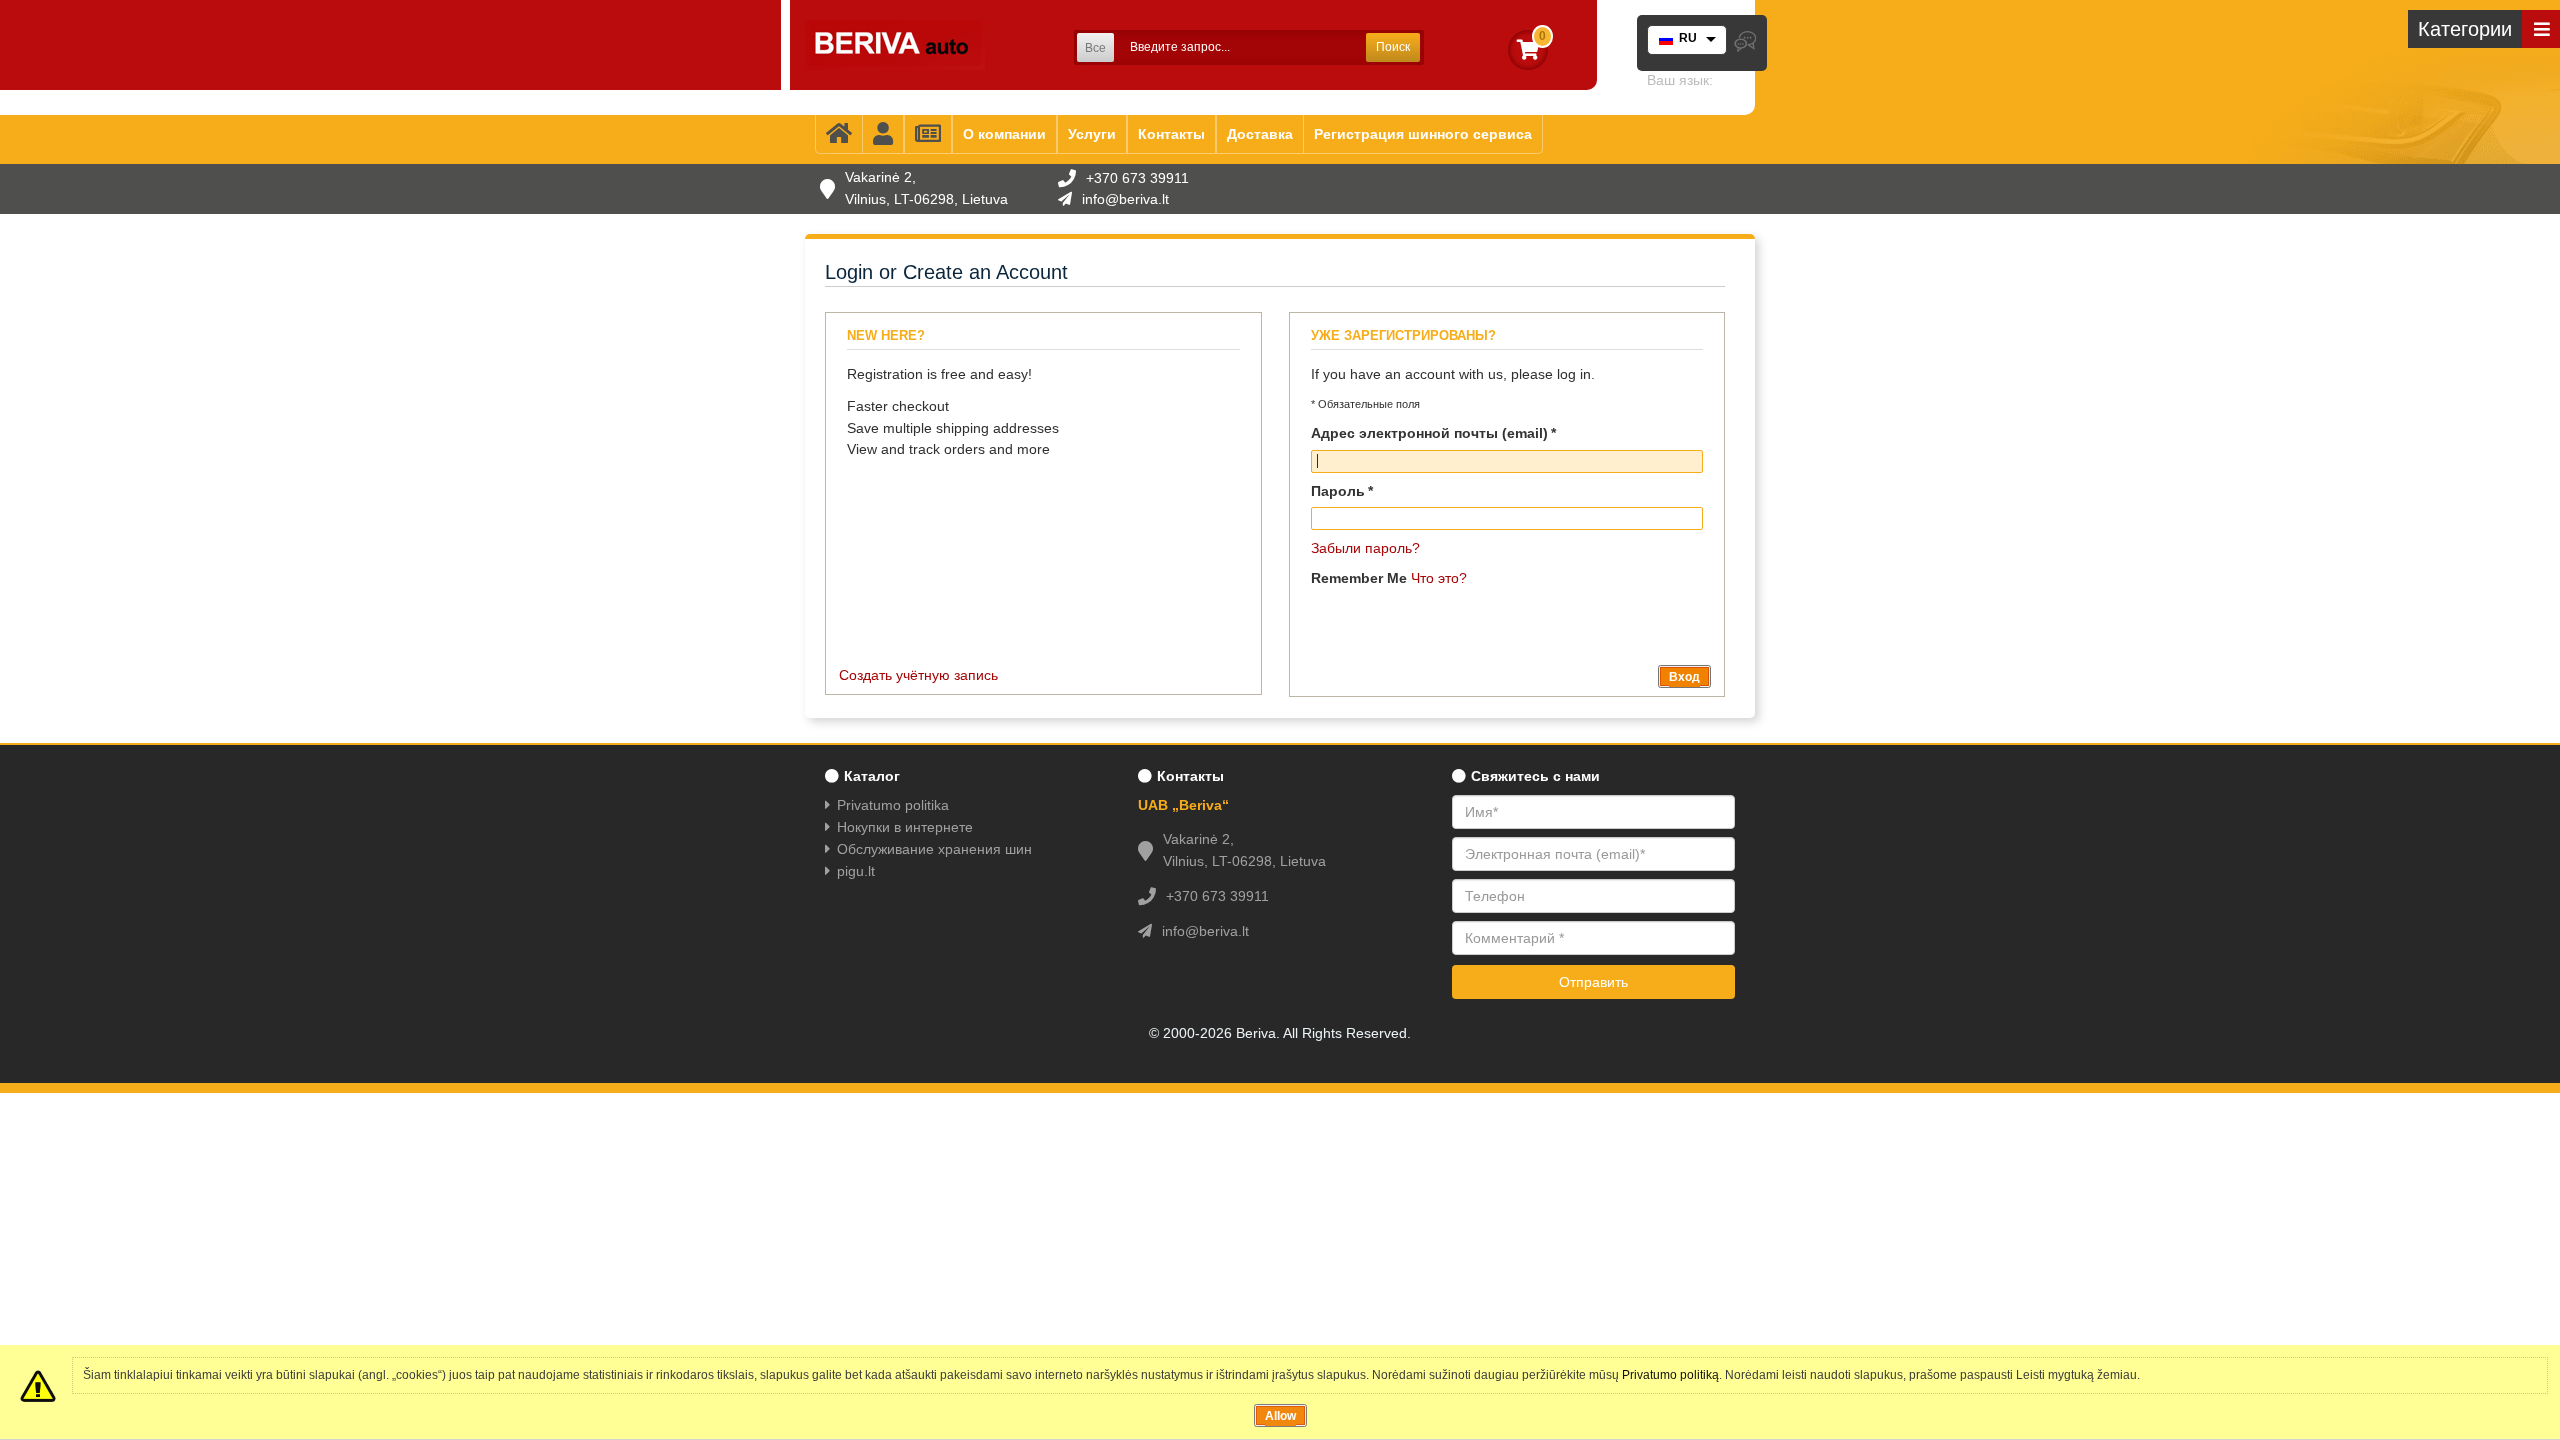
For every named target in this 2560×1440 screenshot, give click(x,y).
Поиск (1393, 47)
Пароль (1338, 491)
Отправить (1593, 982)
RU (1688, 38)
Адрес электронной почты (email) (1429, 433)
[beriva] (895, 45)
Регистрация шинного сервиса (1423, 134)
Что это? (1439, 578)
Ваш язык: (1680, 80)
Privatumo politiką (1670, 1375)
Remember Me (1359, 578)
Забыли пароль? (1365, 548)
